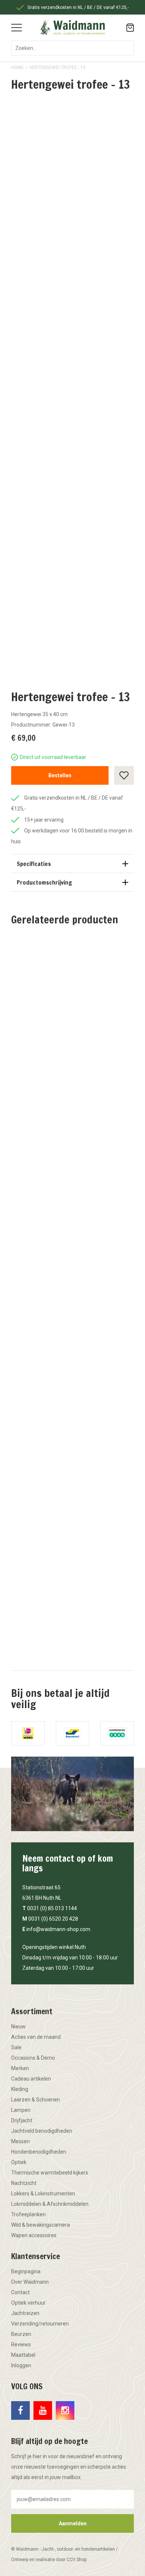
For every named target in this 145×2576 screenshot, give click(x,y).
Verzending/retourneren (40, 2324)
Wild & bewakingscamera (41, 2225)
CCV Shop (77, 2560)
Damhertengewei (73, 1606)
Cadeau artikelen (31, 2079)
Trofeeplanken (28, 2214)
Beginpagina (26, 2271)
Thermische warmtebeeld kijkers (50, 2173)
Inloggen (21, 2365)
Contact (20, 2292)
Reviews (21, 2344)
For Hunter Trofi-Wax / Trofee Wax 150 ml (72, 1243)
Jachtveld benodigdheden (42, 2131)
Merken (20, 2068)
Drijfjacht (22, 2120)
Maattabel (23, 2355)
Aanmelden (73, 2523)
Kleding (20, 2089)
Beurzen (21, 2334)
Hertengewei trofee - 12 (72, 1060)
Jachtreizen (25, 2313)
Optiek (19, 2162)
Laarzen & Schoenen (36, 2100)
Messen (20, 2141)
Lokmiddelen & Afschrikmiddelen (50, 2204)
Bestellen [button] (60, 775)
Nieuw (18, 2027)
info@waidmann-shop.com (58, 1929)
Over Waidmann (30, 2282)
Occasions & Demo (33, 2058)
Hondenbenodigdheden (39, 2152)
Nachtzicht (24, 2183)
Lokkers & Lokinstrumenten (43, 2194)
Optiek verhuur (28, 2303)
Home (17, 67)
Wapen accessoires (34, 2235)
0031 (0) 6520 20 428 (53, 1919)
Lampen (21, 2110)
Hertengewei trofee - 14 (72, 1427)
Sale (16, 2047)
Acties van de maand (36, 2037)
